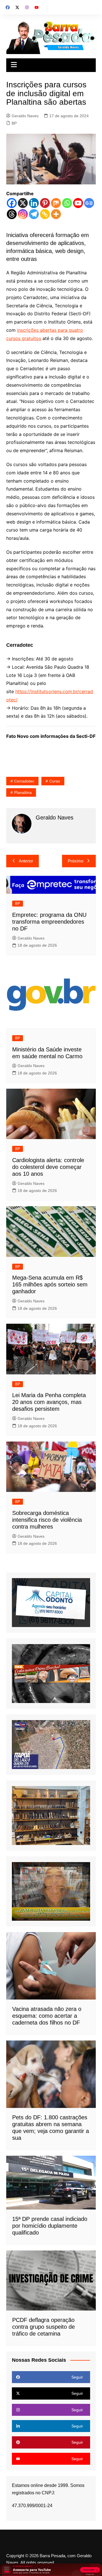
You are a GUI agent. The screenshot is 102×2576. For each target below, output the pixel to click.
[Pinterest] (45, 203)
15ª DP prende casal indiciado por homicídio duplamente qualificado (50, 2226)
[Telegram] (34, 214)
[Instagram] (23, 214)
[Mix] (56, 203)
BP (14, 123)
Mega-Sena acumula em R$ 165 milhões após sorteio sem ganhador (50, 1284)
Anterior (26, 861)
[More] (56, 214)
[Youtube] (78, 203)
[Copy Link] (45, 214)
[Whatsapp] (67, 203)
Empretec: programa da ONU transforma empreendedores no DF (49, 922)
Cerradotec (24, 781)
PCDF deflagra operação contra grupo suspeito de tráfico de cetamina (43, 2327)
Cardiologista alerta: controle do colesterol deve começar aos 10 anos (48, 1167)
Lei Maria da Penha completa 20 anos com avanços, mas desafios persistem (49, 1402)
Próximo (76, 861)
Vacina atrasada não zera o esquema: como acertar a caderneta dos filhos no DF (47, 2016)
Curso (55, 781)
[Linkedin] (34, 203)
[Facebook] (12, 203)
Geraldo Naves (25, 116)
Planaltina (23, 792)
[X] (23, 203)
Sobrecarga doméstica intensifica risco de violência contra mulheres (47, 1520)
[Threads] (12, 214)
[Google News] (89, 203)
